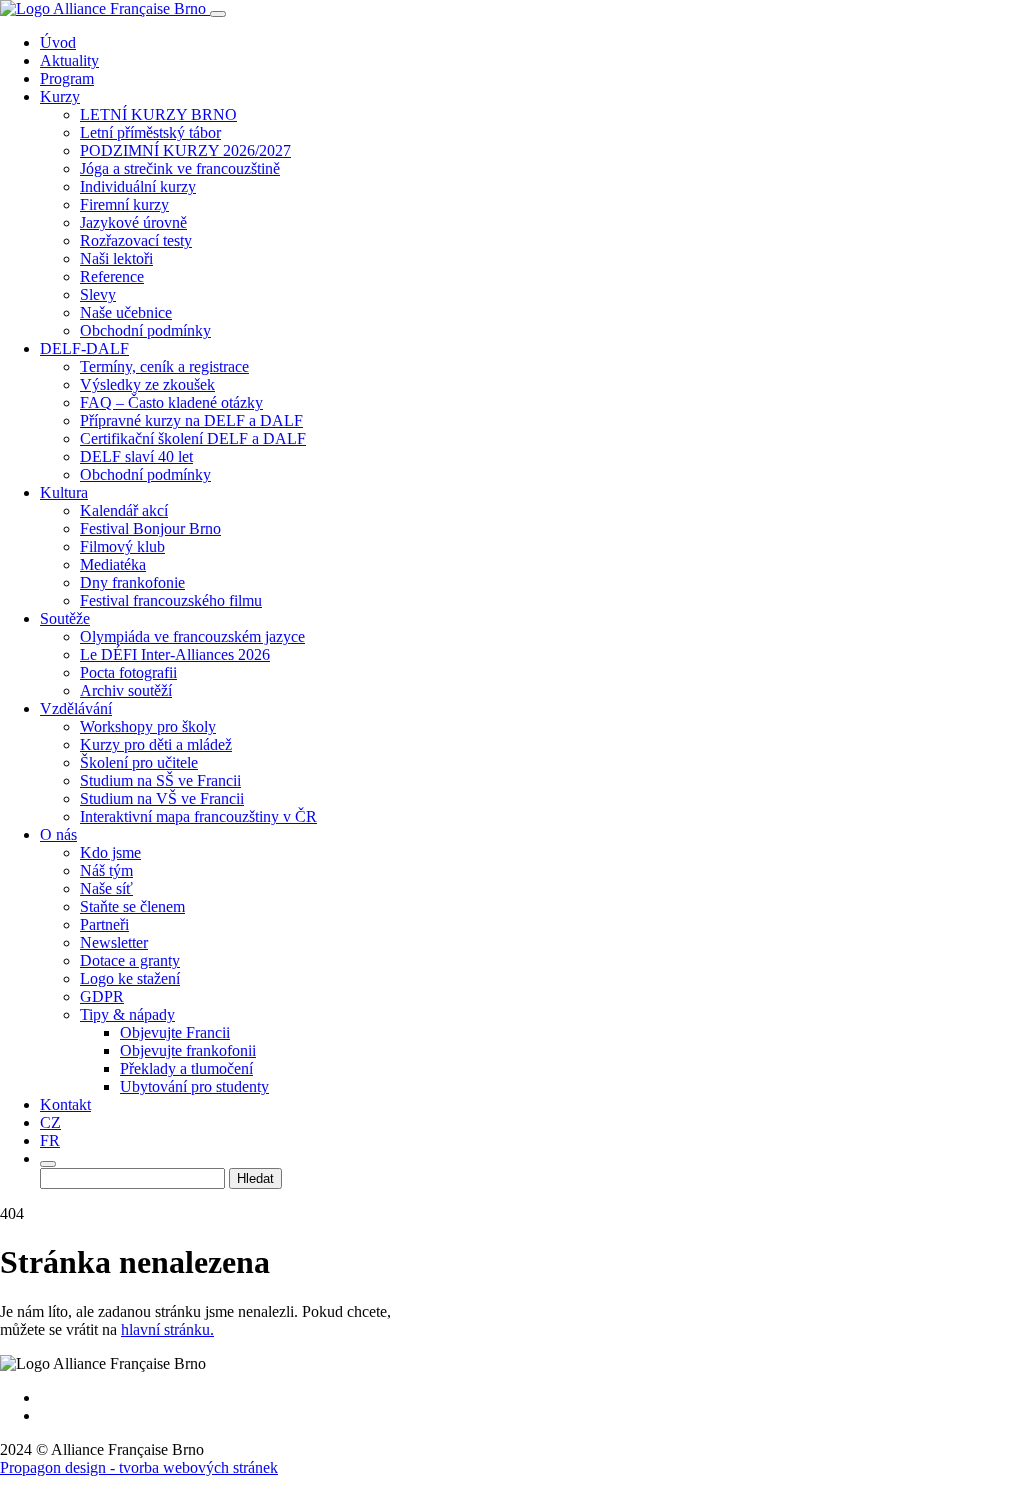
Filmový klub (122, 546)
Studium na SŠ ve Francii (160, 780)
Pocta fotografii (128, 672)
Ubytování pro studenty (194, 1086)
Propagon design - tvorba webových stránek (139, 1467)
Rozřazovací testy (136, 240)
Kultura (64, 492)
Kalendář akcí (124, 510)
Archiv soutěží (126, 690)
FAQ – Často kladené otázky (171, 402)
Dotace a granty (130, 960)
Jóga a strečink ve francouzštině (180, 168)
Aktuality (69, 60)
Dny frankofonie (132, 582)
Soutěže (65, 618)
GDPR (102, 996)
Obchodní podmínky (145, 330)
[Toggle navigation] (218, 14)
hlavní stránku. (167, 1329)
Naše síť (106, 888)
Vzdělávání (76, 708)
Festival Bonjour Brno (150, 528)
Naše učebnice (126, 312)
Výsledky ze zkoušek (147, 384)
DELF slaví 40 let (136, 456)
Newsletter (114, 942)
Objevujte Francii (175, 1032)
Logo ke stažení (130, 978)
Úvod (58, 42)
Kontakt (65, 1104)
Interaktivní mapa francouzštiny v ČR (198, 816)
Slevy (98, 294)
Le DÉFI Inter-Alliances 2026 (175, 654)
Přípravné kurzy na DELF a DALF (191, 420)
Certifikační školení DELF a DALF (193, 438)
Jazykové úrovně (133, 222)
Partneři (104, 924)
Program (67, 78)
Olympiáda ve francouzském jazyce (192, 636)
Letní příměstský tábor (150, 132)
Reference (112, 276)
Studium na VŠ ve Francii (162, 798)
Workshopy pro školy (148, 726)
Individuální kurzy (138, 186)
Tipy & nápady (127, 1014)
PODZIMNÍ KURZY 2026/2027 (185, 150)
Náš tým (106, 870)
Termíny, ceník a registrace (164, 366)
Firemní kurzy (124, 204)
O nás (58, 834)
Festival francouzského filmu (171, 600)
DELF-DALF (84, 348)
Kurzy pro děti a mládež (156, 744)
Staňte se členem (132, 906)
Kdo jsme (110, 852)
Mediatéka (113, 564)
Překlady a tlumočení (186, 1068)
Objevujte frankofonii (188, 1050)
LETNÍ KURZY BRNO (158, 114)
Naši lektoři (116, 258)
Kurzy (60, 96)
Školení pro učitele (139, 762)
